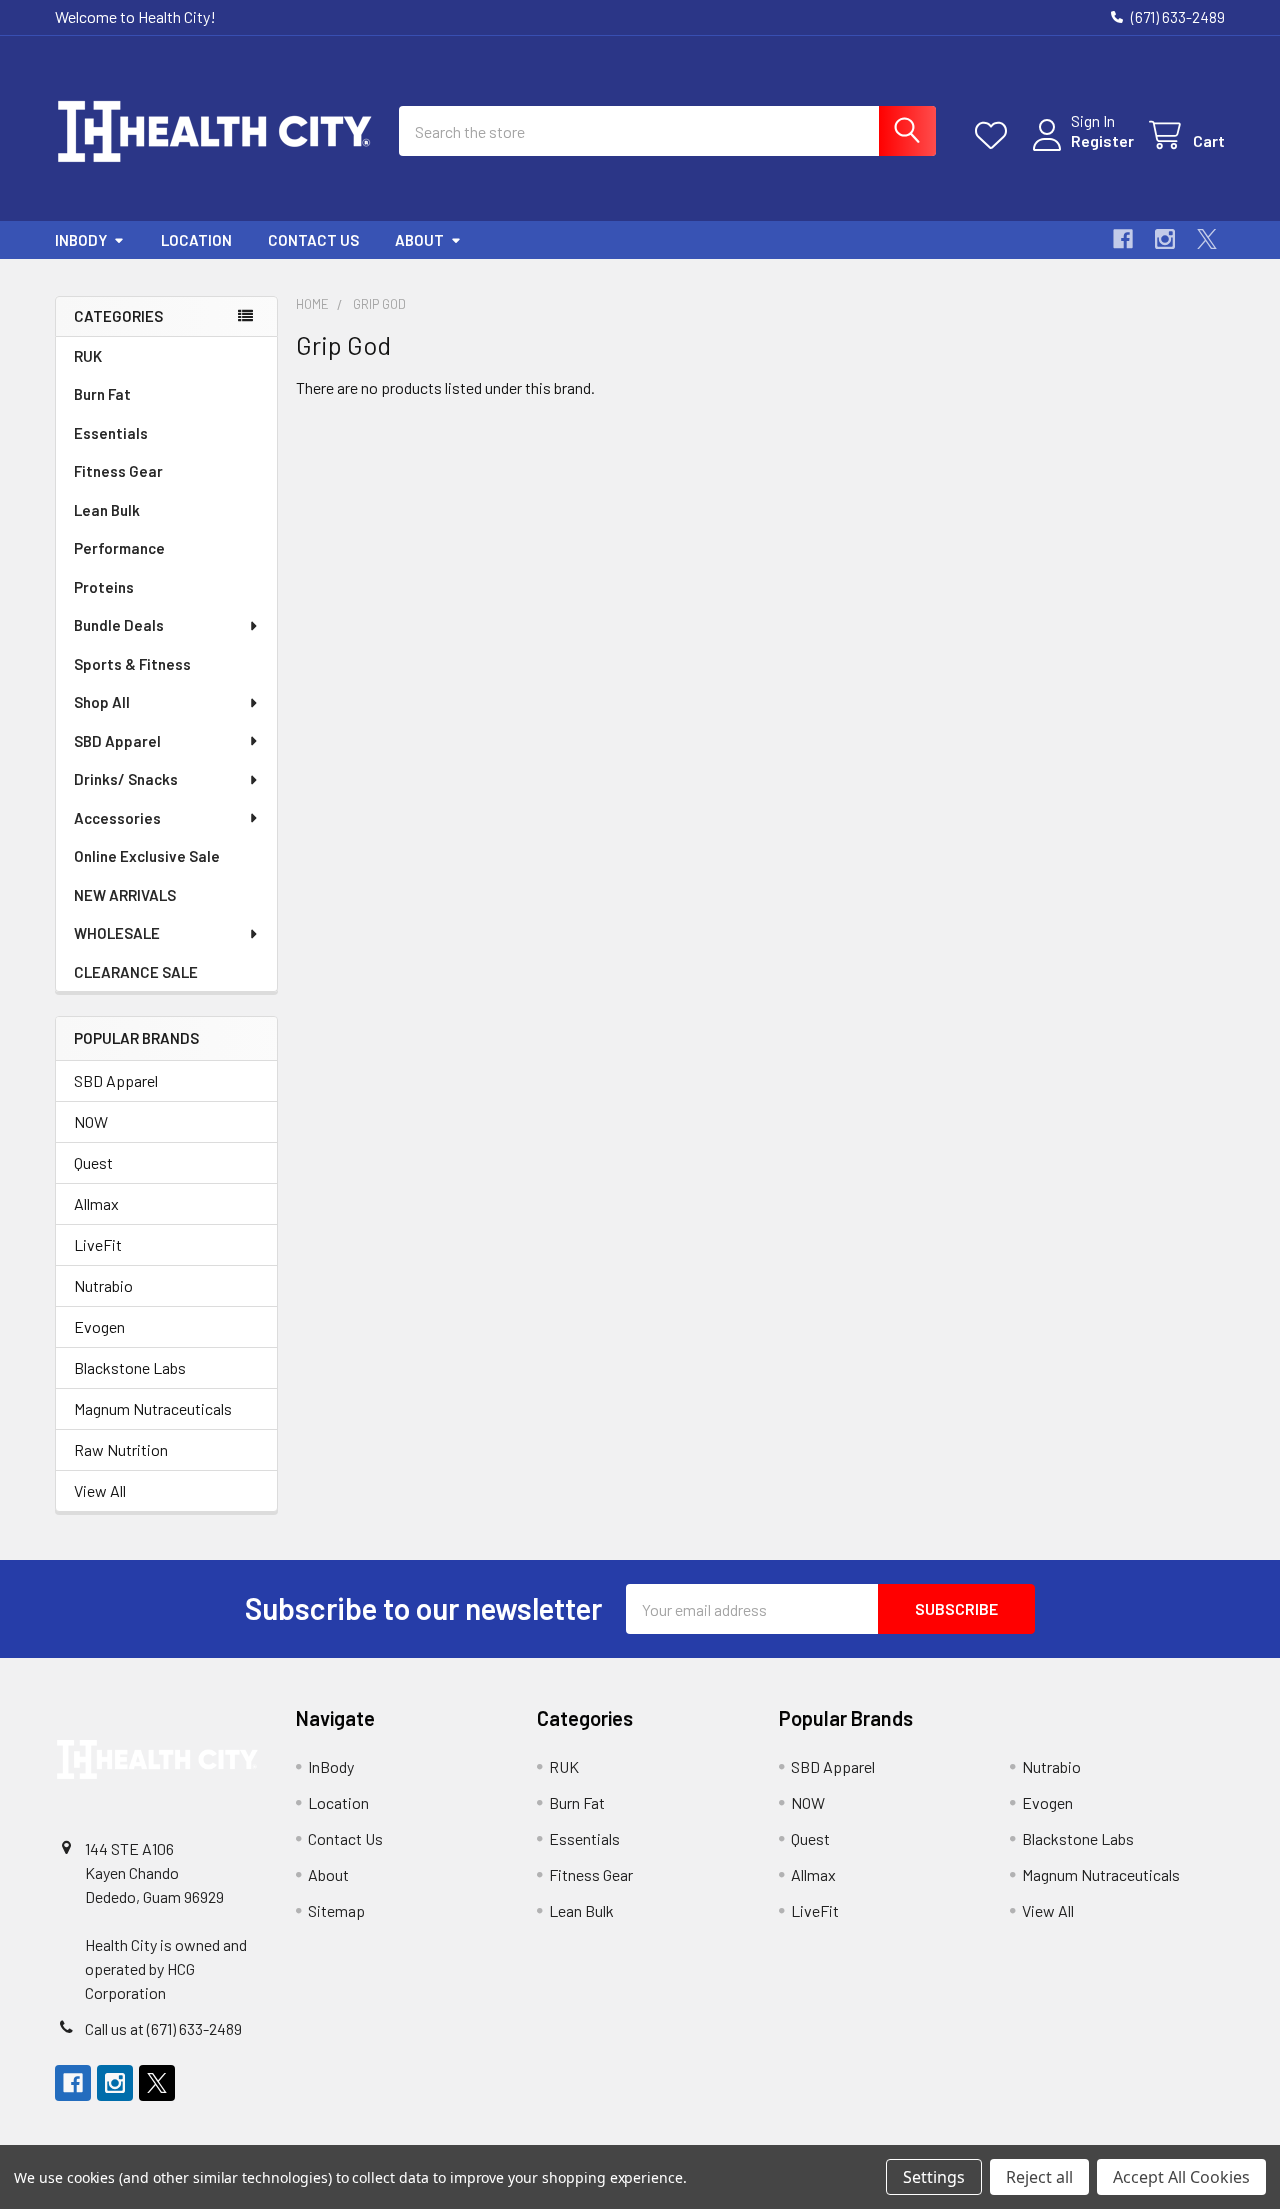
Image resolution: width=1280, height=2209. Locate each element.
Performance (119, 548)
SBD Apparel (117, 741)
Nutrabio (103, 1285)
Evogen (99, 1326)
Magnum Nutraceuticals (153, 1408)
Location (196, 240)
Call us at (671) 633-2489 (163, 2028)
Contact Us (313, 240)
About (419, 240)
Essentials (111, 433)
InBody (81, 240)
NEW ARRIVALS (125, 895)
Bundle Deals (119, 625)
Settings (934, 2177)
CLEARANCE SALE (136, 972)
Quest (93, 1162)
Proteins (104, 587)
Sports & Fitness (132, 664)
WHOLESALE (117, 933)
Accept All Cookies (1181, 2177)
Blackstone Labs (130, 1367)
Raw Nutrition (121, 1449)
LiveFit (98, 1244)
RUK (88, 356)
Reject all (1039, 2177)
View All (100, 1490)
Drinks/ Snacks (126, 779)
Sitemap (336, 1910)
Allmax (96, 1203)
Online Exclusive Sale (147, 856)
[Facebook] (1123, 239)
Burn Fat (102, 394)
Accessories (117, 818)
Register (1102, 140)
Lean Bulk (107, 510)
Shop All (102, 702)
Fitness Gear (118, 471)
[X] (1207, 239)
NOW (91, 1121)
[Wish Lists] (995, 135)
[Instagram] (1165, 239)
